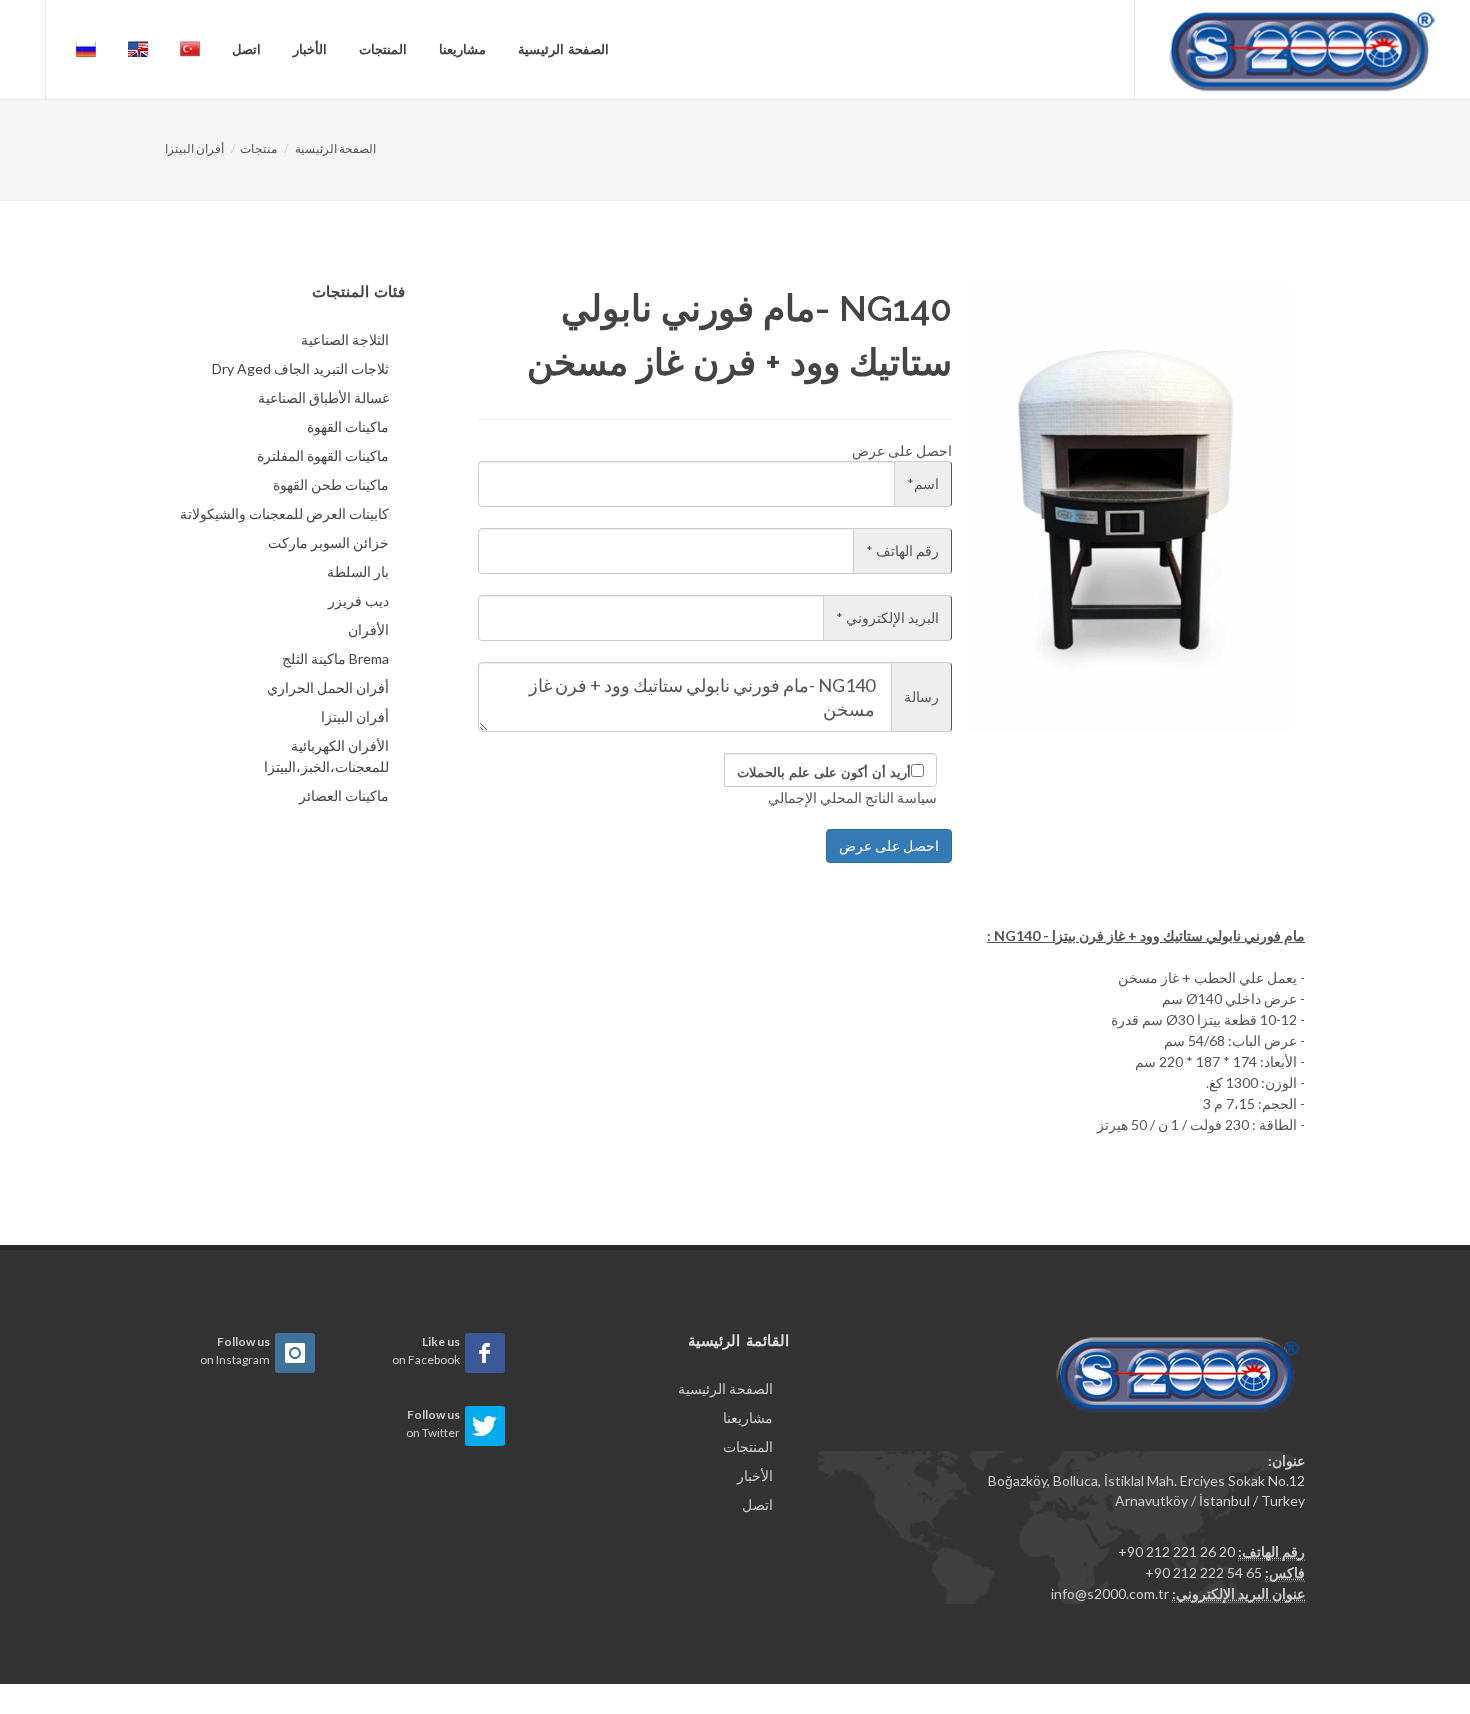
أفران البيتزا (194, 148)
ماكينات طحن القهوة (331, 484)
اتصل (246, 49)
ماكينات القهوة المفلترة (323, 455)
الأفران (368, 629)
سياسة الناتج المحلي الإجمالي (852, 797)
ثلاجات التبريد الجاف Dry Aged (300, 368)
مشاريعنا (462, 49)
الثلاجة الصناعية (345, 339)
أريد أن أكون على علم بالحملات (824, 772)
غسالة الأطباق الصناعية (323, 397)
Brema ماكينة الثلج (335, 658)
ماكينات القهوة (348, 426)
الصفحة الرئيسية (563, 49)
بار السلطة (358, 571)
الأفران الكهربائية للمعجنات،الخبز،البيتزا (326, 756)
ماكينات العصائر (344, 795)
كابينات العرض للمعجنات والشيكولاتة (284, 513)
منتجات (258, 148)
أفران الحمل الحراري (328, 687)
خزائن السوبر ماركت (328, 542)
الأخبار (310, 49)
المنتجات (383, 49)
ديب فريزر (358, 600)
